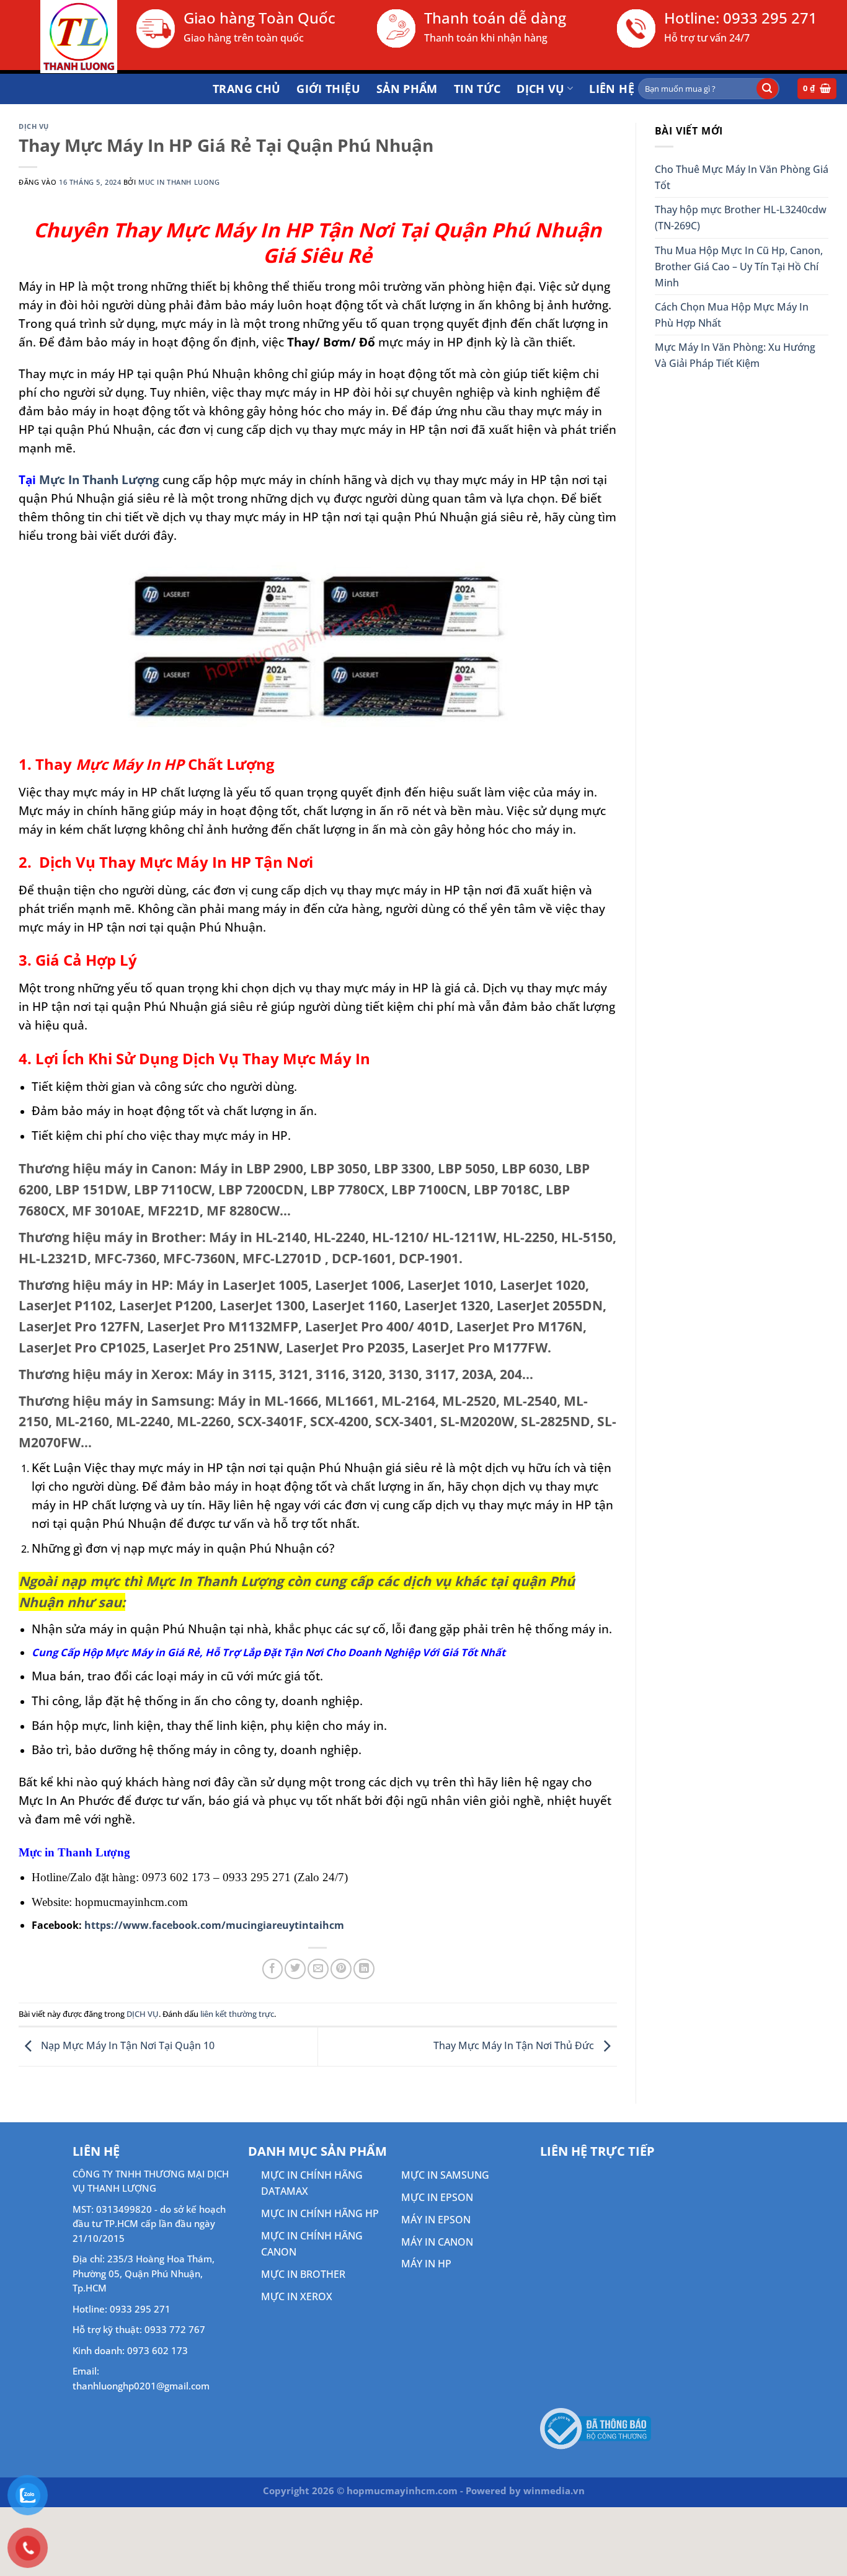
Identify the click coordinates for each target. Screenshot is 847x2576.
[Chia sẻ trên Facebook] (273, 1969)
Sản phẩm (407, 89)
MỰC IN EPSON (437, 2197)
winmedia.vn (554, 2490)
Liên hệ (612, 89)
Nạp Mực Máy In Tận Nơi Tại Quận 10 (126, 2045)
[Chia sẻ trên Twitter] (295, 1969)
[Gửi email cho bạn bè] (318, 1969)
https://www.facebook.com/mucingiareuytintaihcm (214, 1925)
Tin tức (477, 89)
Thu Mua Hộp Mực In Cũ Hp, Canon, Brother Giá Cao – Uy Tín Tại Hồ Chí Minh (739, 267)
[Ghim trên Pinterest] (341, 1969)
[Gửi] (767, 89)
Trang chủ (246, 89)
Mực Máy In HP (130, 764)
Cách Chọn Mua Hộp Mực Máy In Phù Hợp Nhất (732, 315)
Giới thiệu (328, 89)
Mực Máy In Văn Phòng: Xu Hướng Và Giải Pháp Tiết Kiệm (735, 355)
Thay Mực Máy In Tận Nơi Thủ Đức (515, 2045)
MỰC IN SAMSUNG (445, 2175)
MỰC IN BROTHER (303, 2274)
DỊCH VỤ (541, 89)
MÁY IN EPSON (436, 2220)
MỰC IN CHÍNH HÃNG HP (320, 2213)
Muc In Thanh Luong (179, 182)
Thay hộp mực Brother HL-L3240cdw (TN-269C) (741, 218)
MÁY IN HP (426, 2264)
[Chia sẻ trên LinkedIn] (364, 1969)
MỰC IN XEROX (297, 2296)
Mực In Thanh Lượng (99, 479)
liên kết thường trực (237, 2014)
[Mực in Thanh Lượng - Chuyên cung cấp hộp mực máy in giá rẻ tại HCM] (63, 37)
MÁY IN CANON (437, 2242)
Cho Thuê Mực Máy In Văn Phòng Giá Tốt (742, 177)
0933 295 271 (770, 18)
